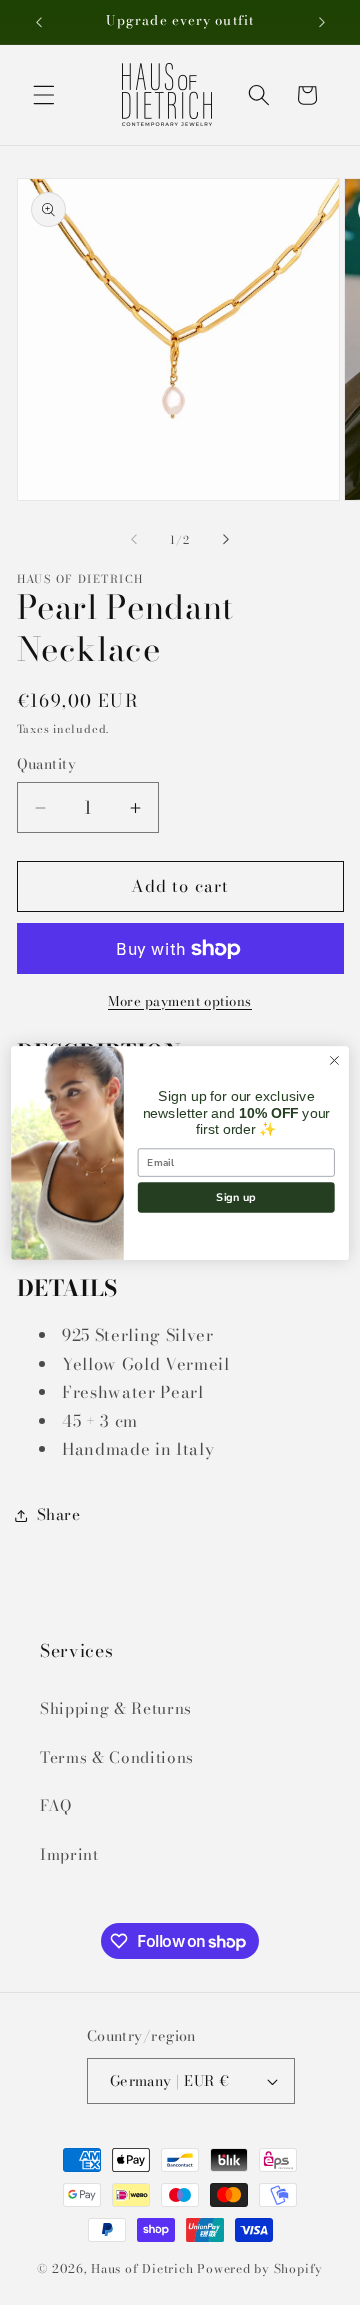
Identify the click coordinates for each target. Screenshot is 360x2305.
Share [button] (59, 1514)
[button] (44, 95)
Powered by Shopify (260, 2268)
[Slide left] (134, 540)
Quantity (47, 764)
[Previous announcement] (39, 22)
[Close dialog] (335, 1060)
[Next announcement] (322, 22)
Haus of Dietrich (142, 2268)
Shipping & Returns (116, 1708)
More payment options (180, 1001)
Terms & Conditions (117, 1757)
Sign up (236, 1196)
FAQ (56, 1805)
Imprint (69, 1854)
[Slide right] (226, 540)
